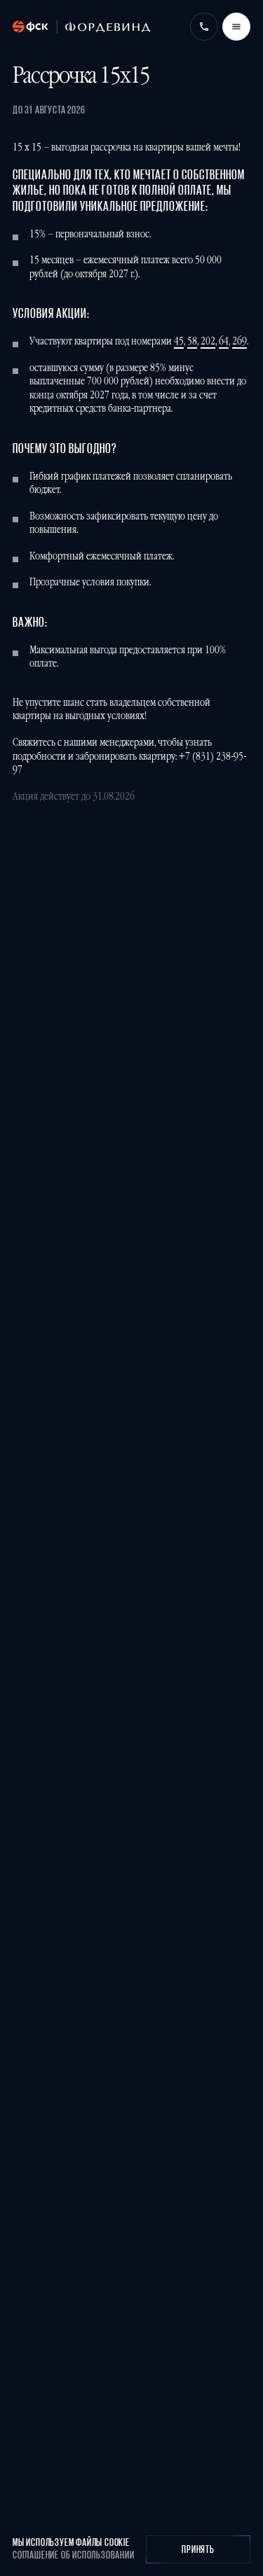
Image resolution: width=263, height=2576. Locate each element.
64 (224, 341)
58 (192, 341)
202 (208, 341)
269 (240, 341)
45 (179, 341)
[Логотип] (82, 27)
